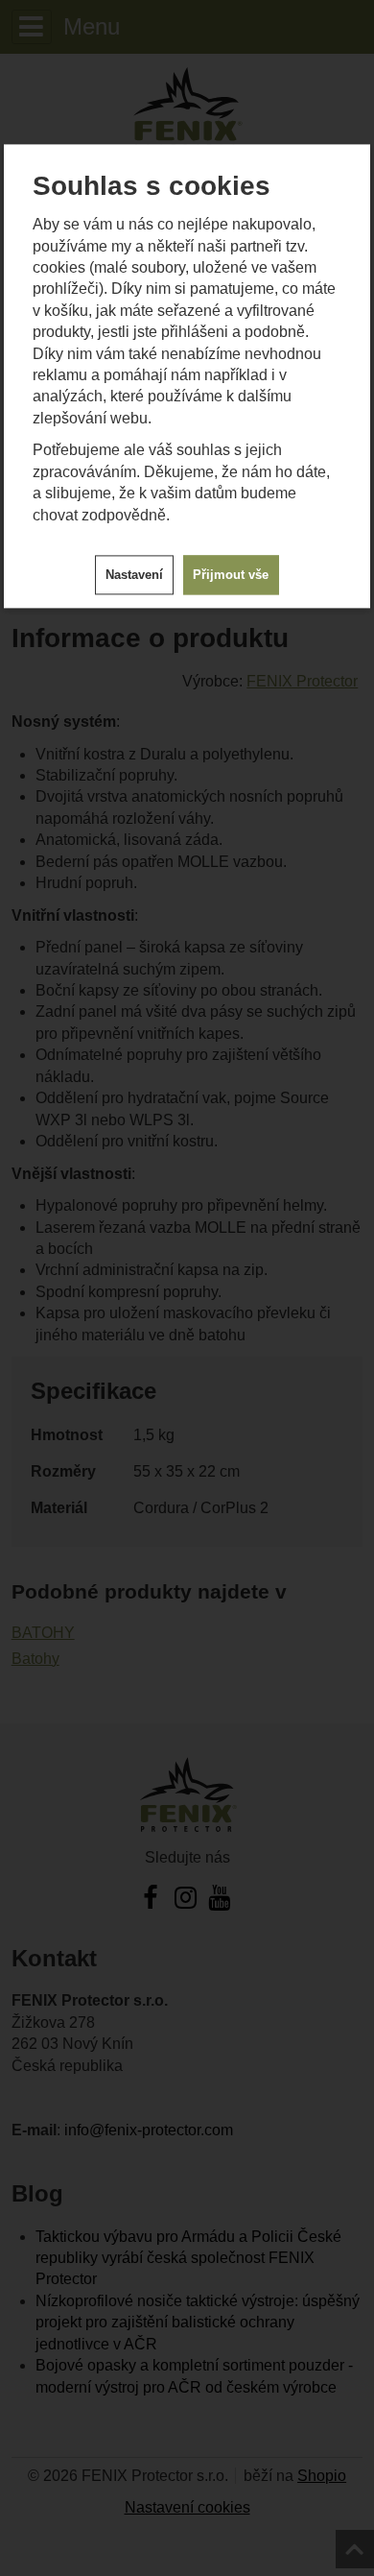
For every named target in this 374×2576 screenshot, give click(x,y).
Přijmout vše (231, 575)
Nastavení (134, 575)
